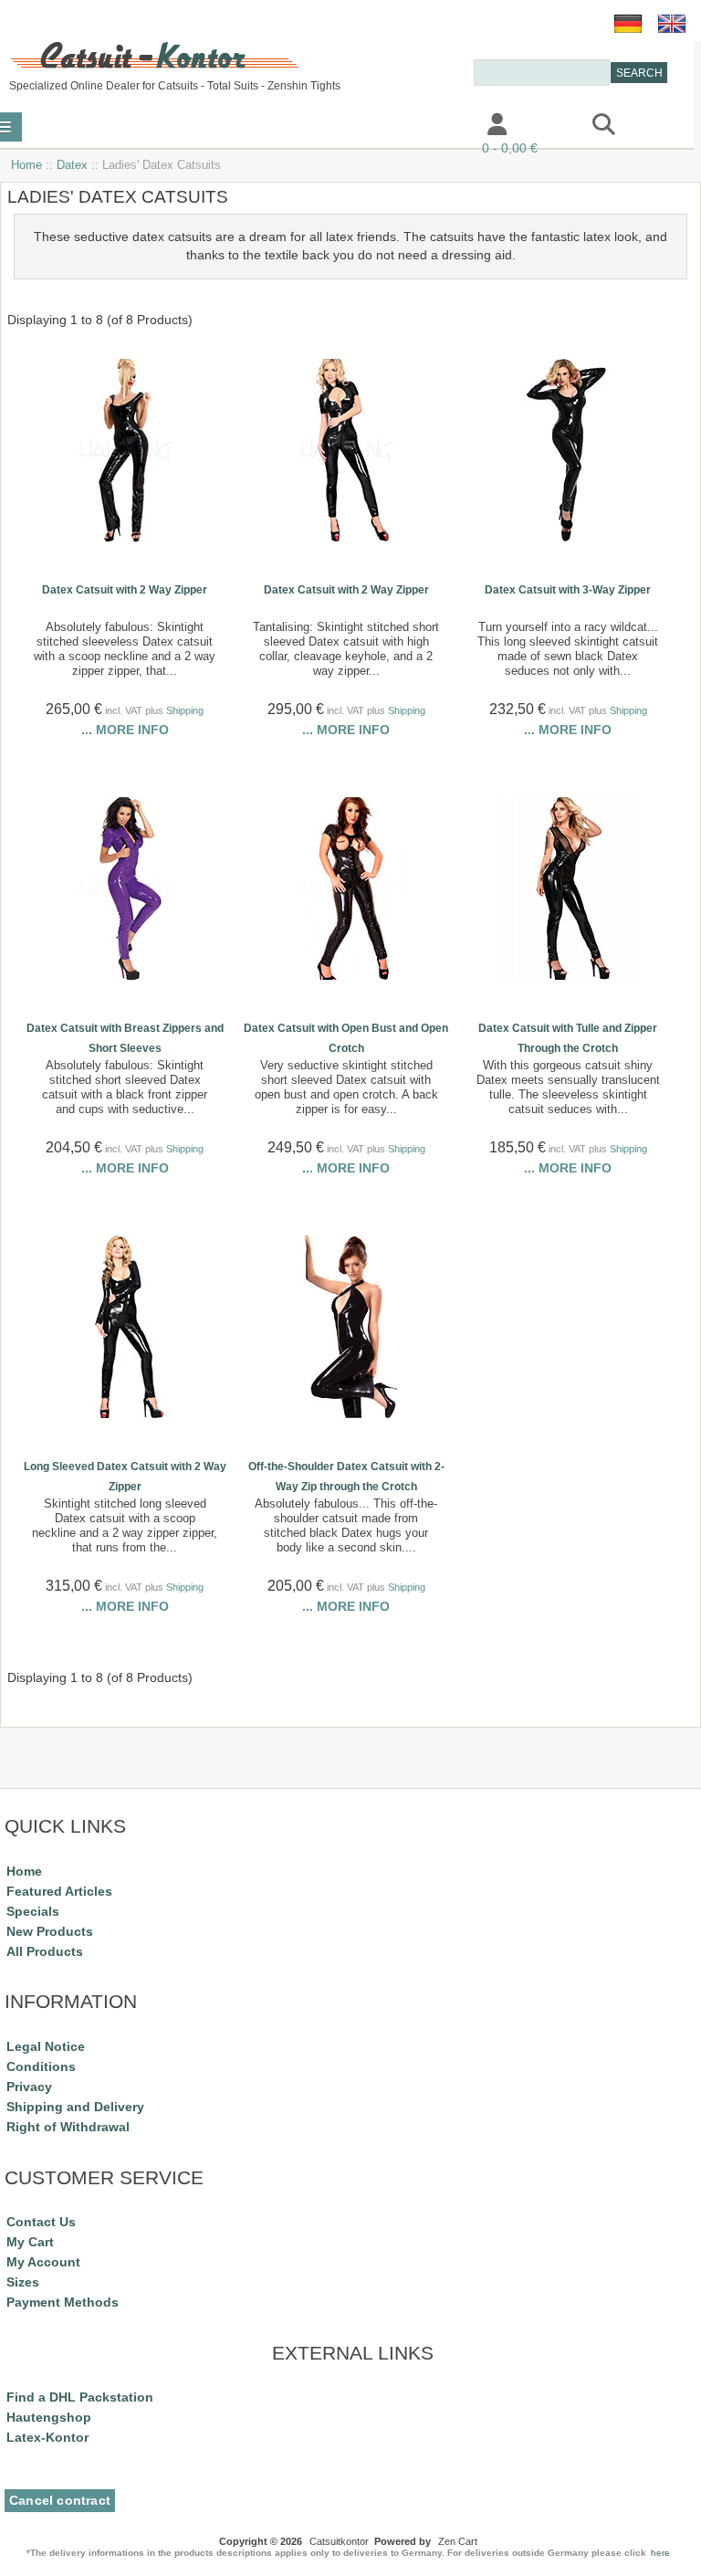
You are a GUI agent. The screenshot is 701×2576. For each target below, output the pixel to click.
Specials (33, 1911)
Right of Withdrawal (68, 2127)
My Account (43, 2262)
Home (26, 165)
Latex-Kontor (47, 2437)
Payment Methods (63, 2302)
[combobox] (542, 73)
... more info (125, 730)
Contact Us (41, 2222)
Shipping (185, 710)
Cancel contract (60, 2501)
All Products (45, 1951)
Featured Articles (59, 1891)
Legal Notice (46, 2046)
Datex (72, 165)
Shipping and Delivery (75, 2107)
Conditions (41, 2066)
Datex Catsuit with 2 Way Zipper (125, 590)
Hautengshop (49, 2417)
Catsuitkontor (339, 2541)
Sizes (23, 2282)
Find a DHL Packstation (80, 2397)
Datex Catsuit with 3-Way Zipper (568, 590)
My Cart (30, 2242)
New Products (50, 1931)
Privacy (29, 2087)
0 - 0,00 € (510, 148)
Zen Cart (458, 2541)
